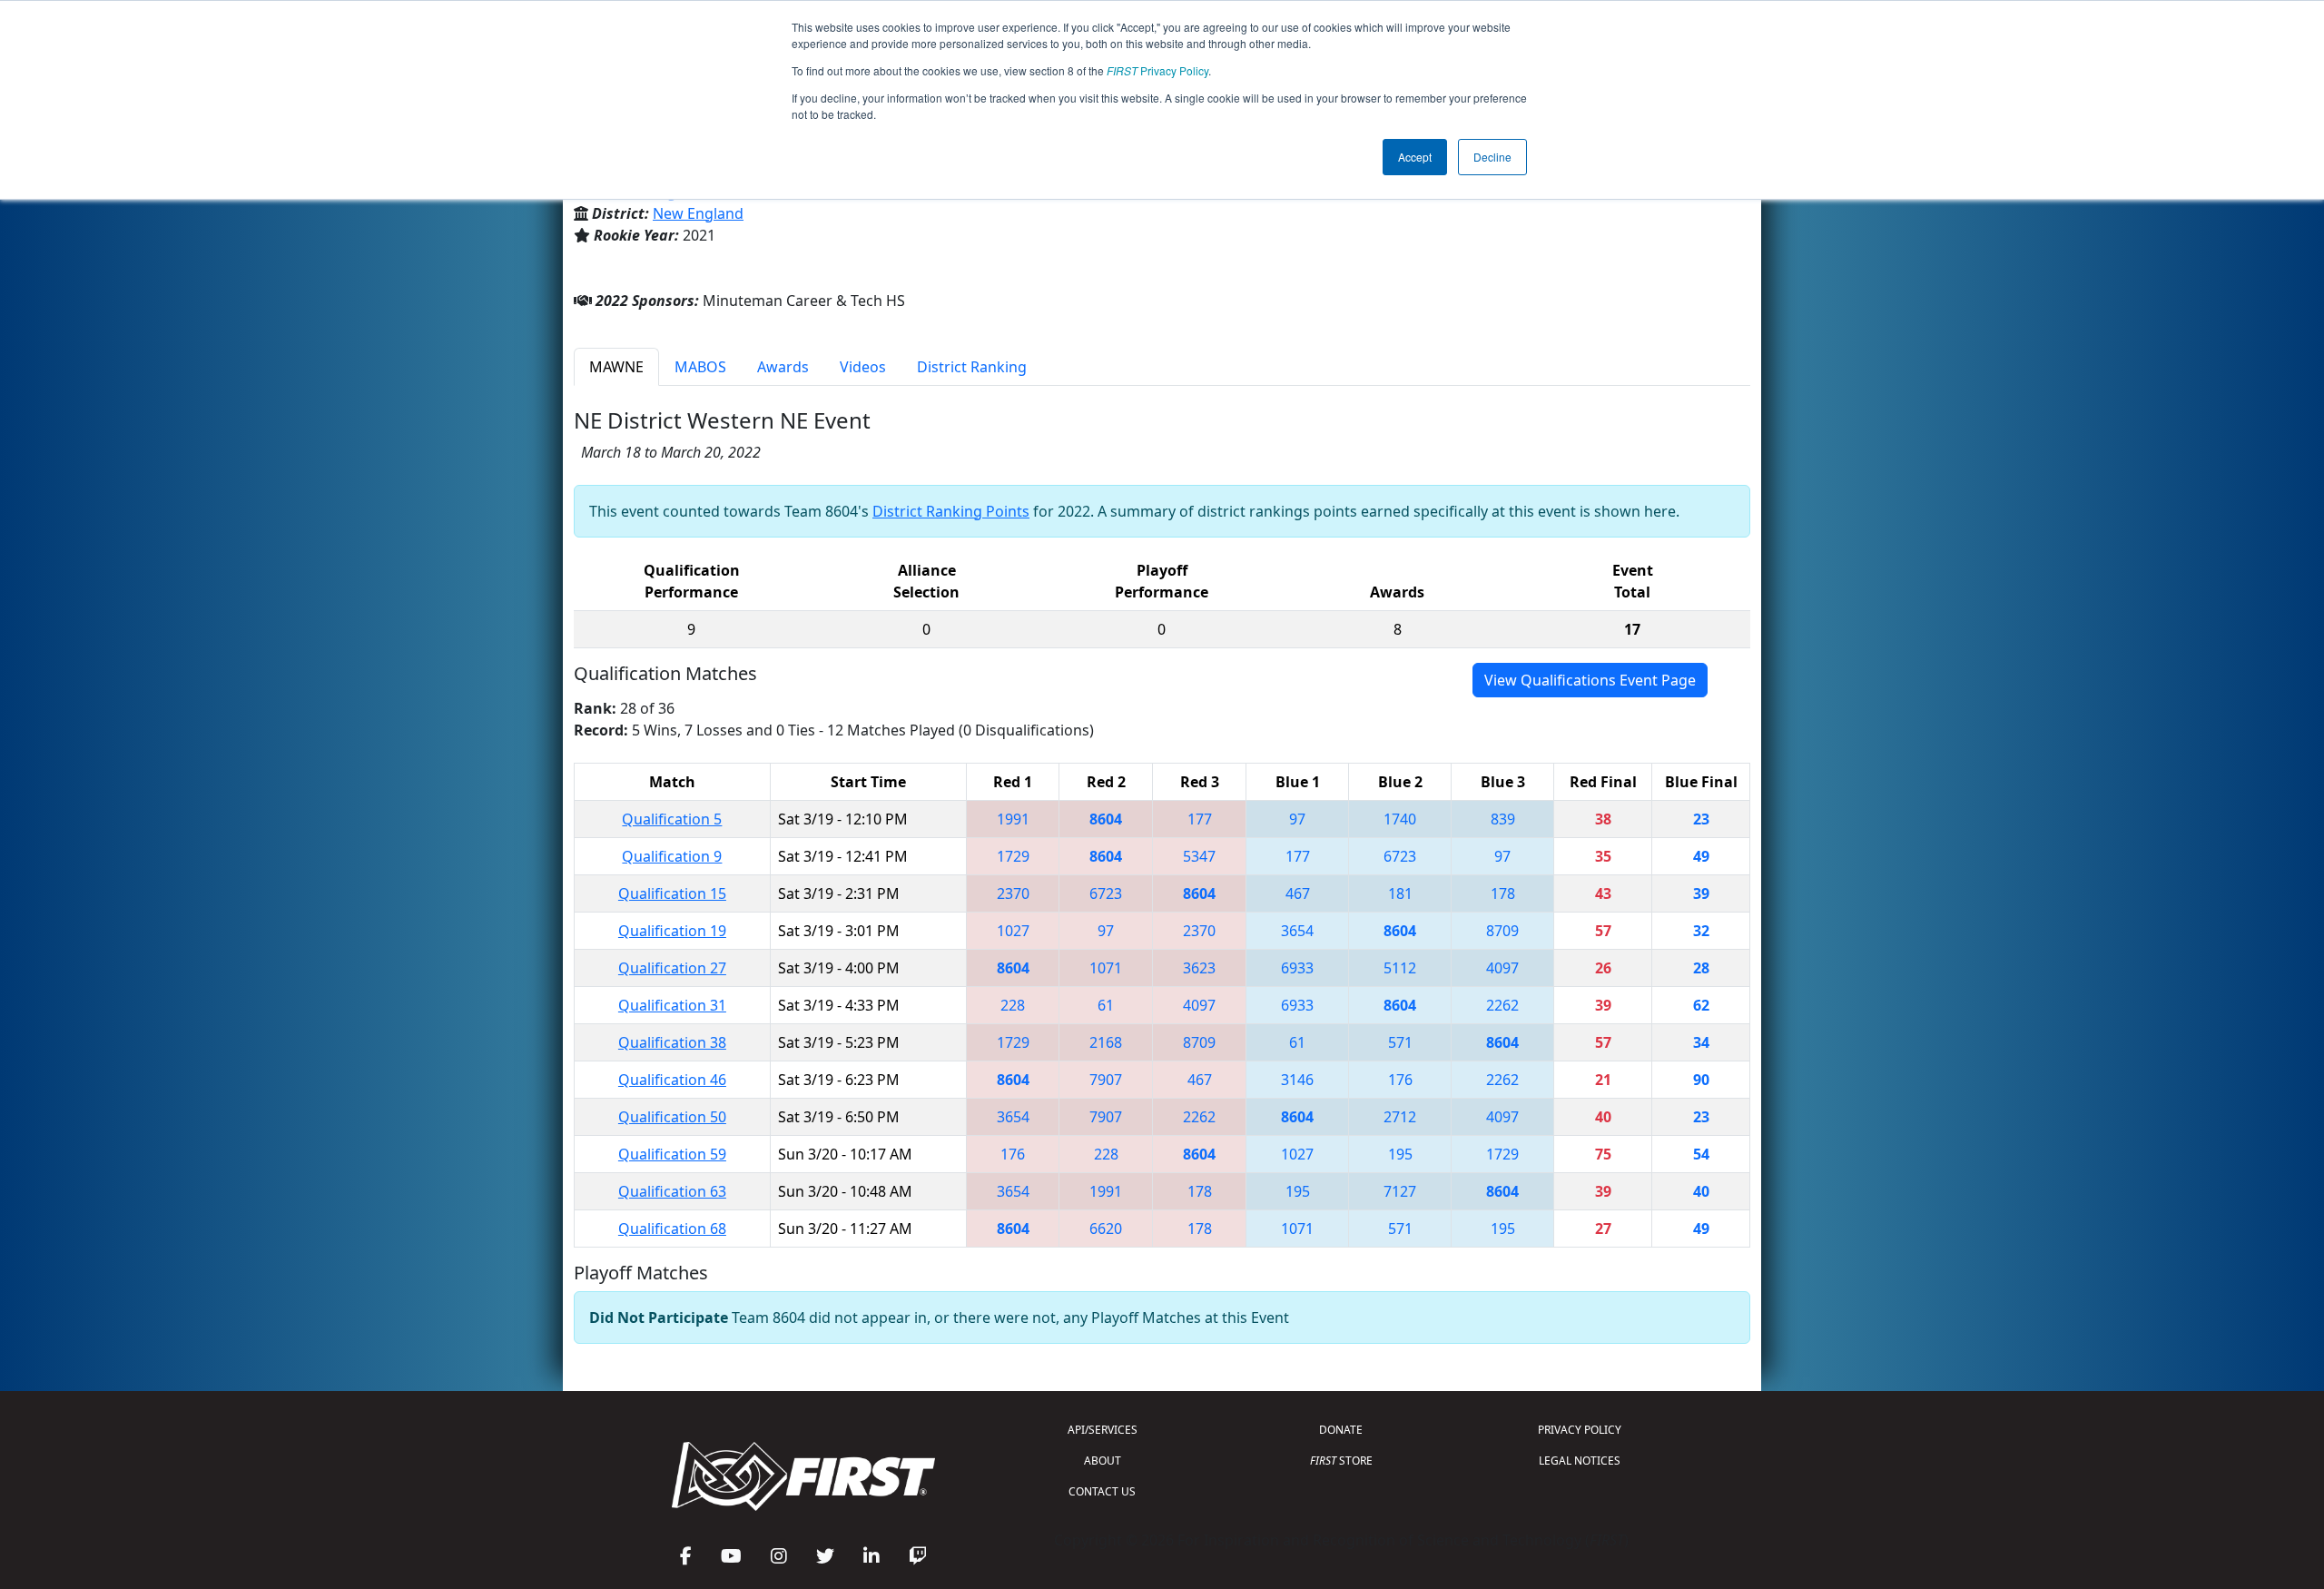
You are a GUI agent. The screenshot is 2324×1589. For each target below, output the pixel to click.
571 (1400, 1042)
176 (1400, 1080)
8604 (1106, 819)
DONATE (1341, 1430)
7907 (1106, 1080)
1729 (1013, 856)
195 (1400, 1154)
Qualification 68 (672, 1229)
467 (1298, 893)
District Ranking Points (951, 511)
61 (1106, 1005)
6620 (1106, 1229)
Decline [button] (1492, 157)
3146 (1297, 1080)
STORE (1341, 1461)
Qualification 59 (672, 1154)
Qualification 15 (672, 893)
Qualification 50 (672, 1117)
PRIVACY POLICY (1580, 1430)
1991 (1013, 819)
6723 (1400, 856)
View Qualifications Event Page (1590, 680)
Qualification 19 (672, 931)
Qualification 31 (672, 1005)
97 (1297, 819)
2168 (1106, 1042)
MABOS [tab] (700, 367)
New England (698, 213)
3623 (1199, 968)
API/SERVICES (1103, 1430)
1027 (1013, 931)
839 (1503, 819)
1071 (1106, 968)
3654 (1297, 931)
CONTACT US (1102, 1491)
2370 (1013, 893)
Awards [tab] (783, 367)
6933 (1297, 968)
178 (1503, 893)
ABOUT (1103, 1461)
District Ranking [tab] (972, 367)
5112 (1400, 968)
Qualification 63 (672, 1191)
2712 (1400, 1117)
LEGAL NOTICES (1580, 1461)
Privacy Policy (1157, 70)
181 (1400, 893)
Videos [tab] (863, 367)
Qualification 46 (672, 1080)
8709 (1502, 931)
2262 (1502, 1005)
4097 (1502, 968)
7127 (1400, 1191)
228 (1013, 1005)
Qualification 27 (672, 968)
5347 (1199, 856)
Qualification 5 (672, 819)
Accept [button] (1415, 157)
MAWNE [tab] (616, 367)
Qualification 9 (672, 856)
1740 (1400, 819)
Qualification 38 (672, 1042)
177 (1200, 819)
